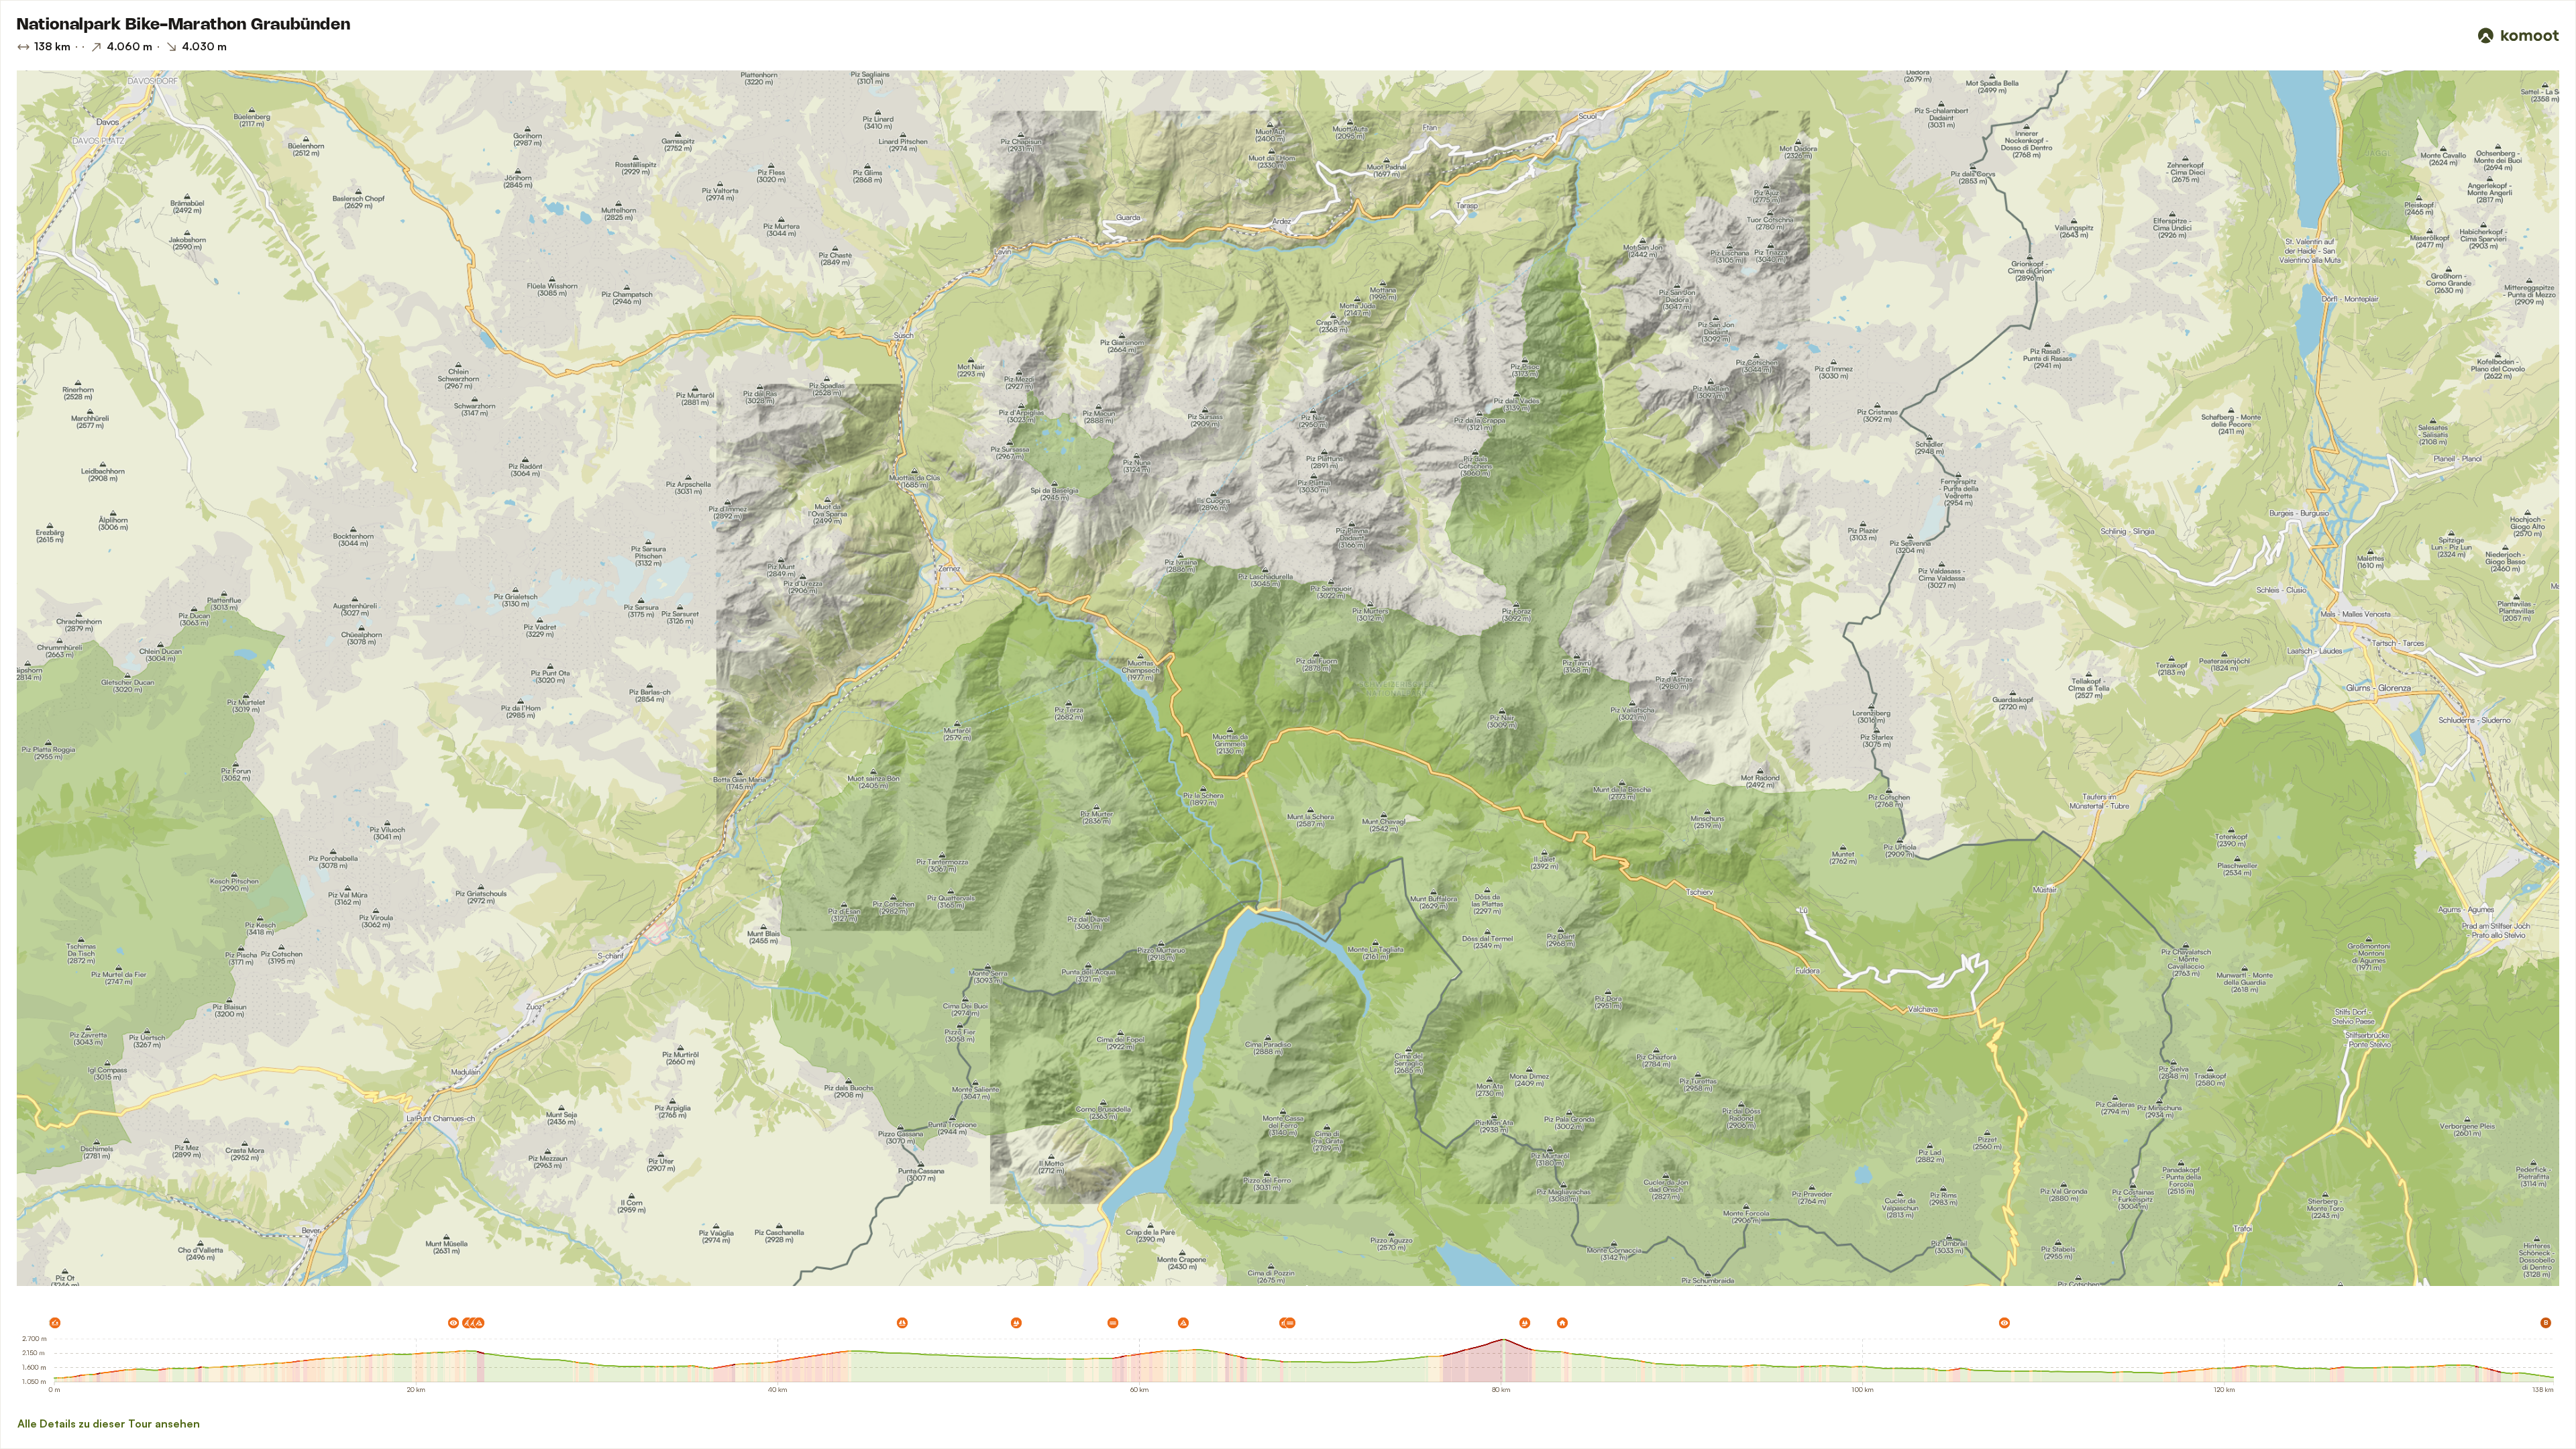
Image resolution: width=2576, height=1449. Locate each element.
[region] (1288, 678)
